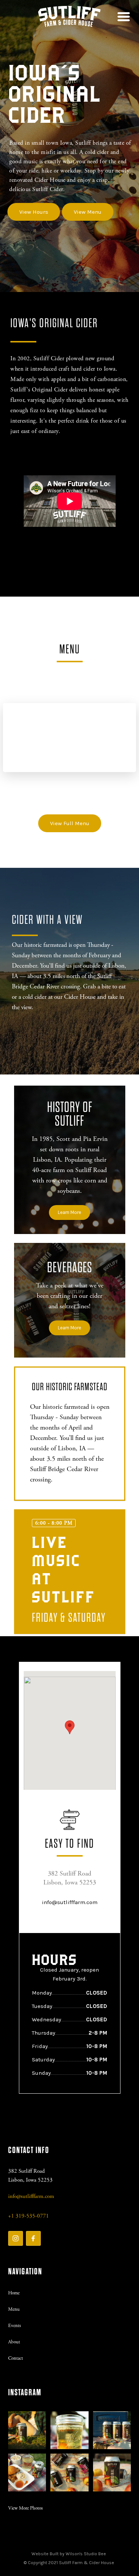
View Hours (34, 212)
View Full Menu (70, 823)
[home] (69, 17)
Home (14, 2293)
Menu (14, 2309)
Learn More (69, 1212)
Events (14, 2326)
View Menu (88, 212)
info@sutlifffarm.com (70, 1902)
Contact (16, 2358)
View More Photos (25, 2508)
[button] (121, 17)
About (14, 2342)
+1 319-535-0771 (29, 2216)
